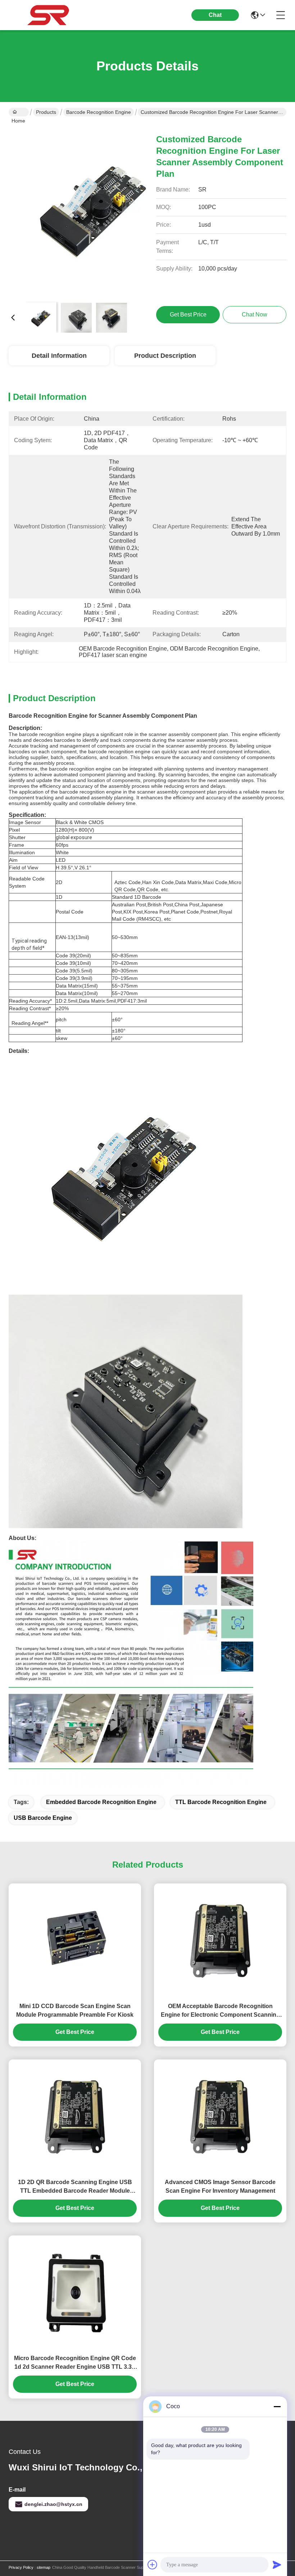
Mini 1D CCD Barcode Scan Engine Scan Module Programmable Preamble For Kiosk (75, 2010)
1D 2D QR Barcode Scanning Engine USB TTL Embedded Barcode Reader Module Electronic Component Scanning (75, 2187)
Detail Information (59, 356)
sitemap (44, 2567)
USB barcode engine (43, 1818)
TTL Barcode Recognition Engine (221, 1802)
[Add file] (153, 2565)
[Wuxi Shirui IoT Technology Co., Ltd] (48, 15)
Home (19, 112)
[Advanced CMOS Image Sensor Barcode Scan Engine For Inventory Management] (220, 2117)
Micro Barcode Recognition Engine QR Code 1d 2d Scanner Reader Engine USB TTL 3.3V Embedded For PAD (75, 2363)
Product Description (165, 356)
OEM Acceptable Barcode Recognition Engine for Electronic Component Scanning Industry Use (220, 2011)
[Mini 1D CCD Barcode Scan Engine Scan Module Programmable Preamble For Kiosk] (75, 1941)
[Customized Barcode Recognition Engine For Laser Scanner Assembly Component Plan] (94, 211)
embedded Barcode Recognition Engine (101, 1802)
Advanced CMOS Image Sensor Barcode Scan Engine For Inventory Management (220, 2186)
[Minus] (277, 2406)
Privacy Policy (21, 2567)
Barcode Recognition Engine (99, 112)
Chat (215, 15)
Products (46, 112)
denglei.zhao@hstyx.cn (53, 2504)
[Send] (277, 2565)
